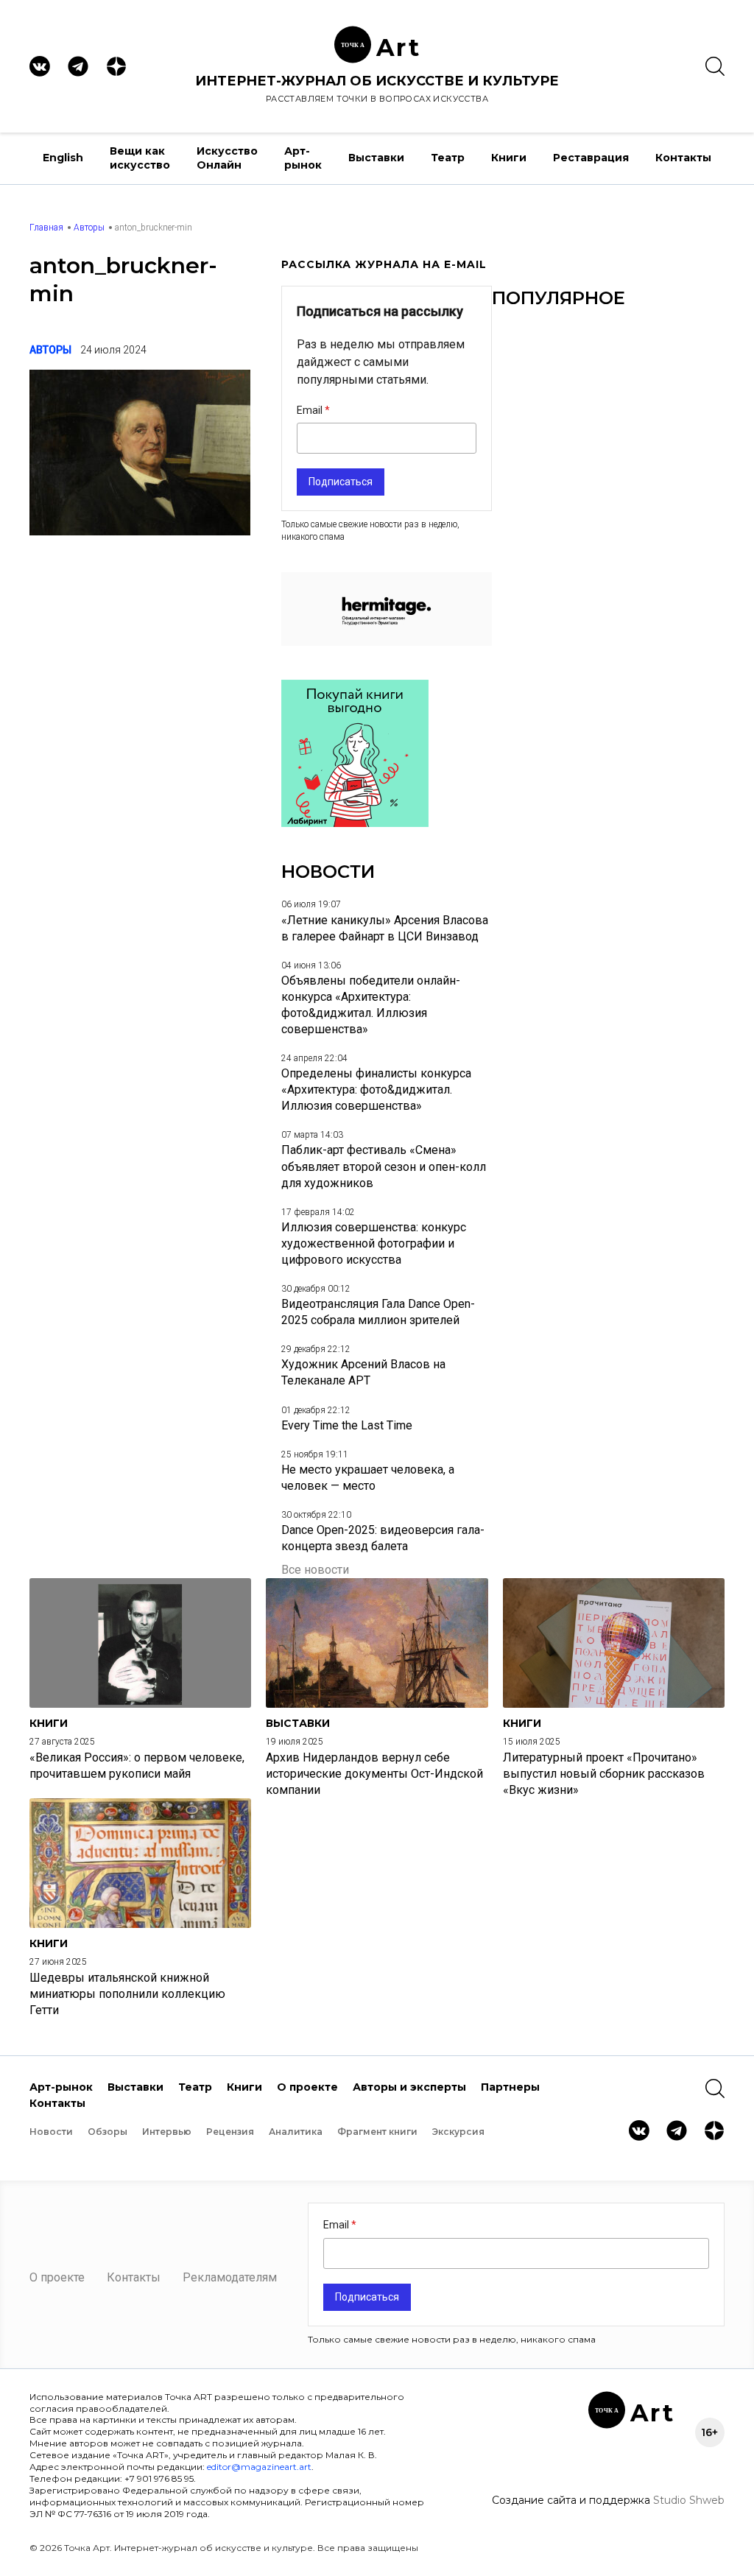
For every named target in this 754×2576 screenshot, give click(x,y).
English (63, 158)
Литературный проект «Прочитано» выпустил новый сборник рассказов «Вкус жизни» (604, 1774)
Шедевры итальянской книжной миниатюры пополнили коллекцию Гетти (127, 1994)
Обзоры (108, 2132)
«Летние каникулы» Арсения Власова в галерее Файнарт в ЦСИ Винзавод (385, 928)
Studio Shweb (689, 2500)
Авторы (89, 228)
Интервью (167, 2132)
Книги (509, 158)
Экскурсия (458, 2132)
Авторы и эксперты (409, 2087)
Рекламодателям (230, 2277)
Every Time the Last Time (347, 1425)
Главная (46, 228)
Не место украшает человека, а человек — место (368, 1478)
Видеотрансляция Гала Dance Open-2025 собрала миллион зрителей (378, 1312)
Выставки (376, 158)
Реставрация (591, 158)
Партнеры (510, 2087)
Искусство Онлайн (227, 158)
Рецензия (230, 2132)
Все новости (315, 1570)
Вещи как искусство (140, 158)
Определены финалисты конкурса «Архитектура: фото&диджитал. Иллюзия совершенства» (376, 1090)
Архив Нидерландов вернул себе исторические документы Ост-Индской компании (374, 1774)
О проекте (307, 2087)
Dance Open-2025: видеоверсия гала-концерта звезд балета (383, 1538)
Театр (448, 158)
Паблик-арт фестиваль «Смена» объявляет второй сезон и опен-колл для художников (384, 1166)
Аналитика (296, 2132)
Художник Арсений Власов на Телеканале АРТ (363, 1372)
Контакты (683, 158)
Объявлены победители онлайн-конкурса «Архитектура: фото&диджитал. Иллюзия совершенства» (371, 1005)
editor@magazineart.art (259, 2467)
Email (311, 410)
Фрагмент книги (377, 2132)
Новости (51, 2132)
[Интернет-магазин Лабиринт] (355, 823)
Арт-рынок (303, 158)
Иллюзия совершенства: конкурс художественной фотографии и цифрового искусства (374, 1243)
